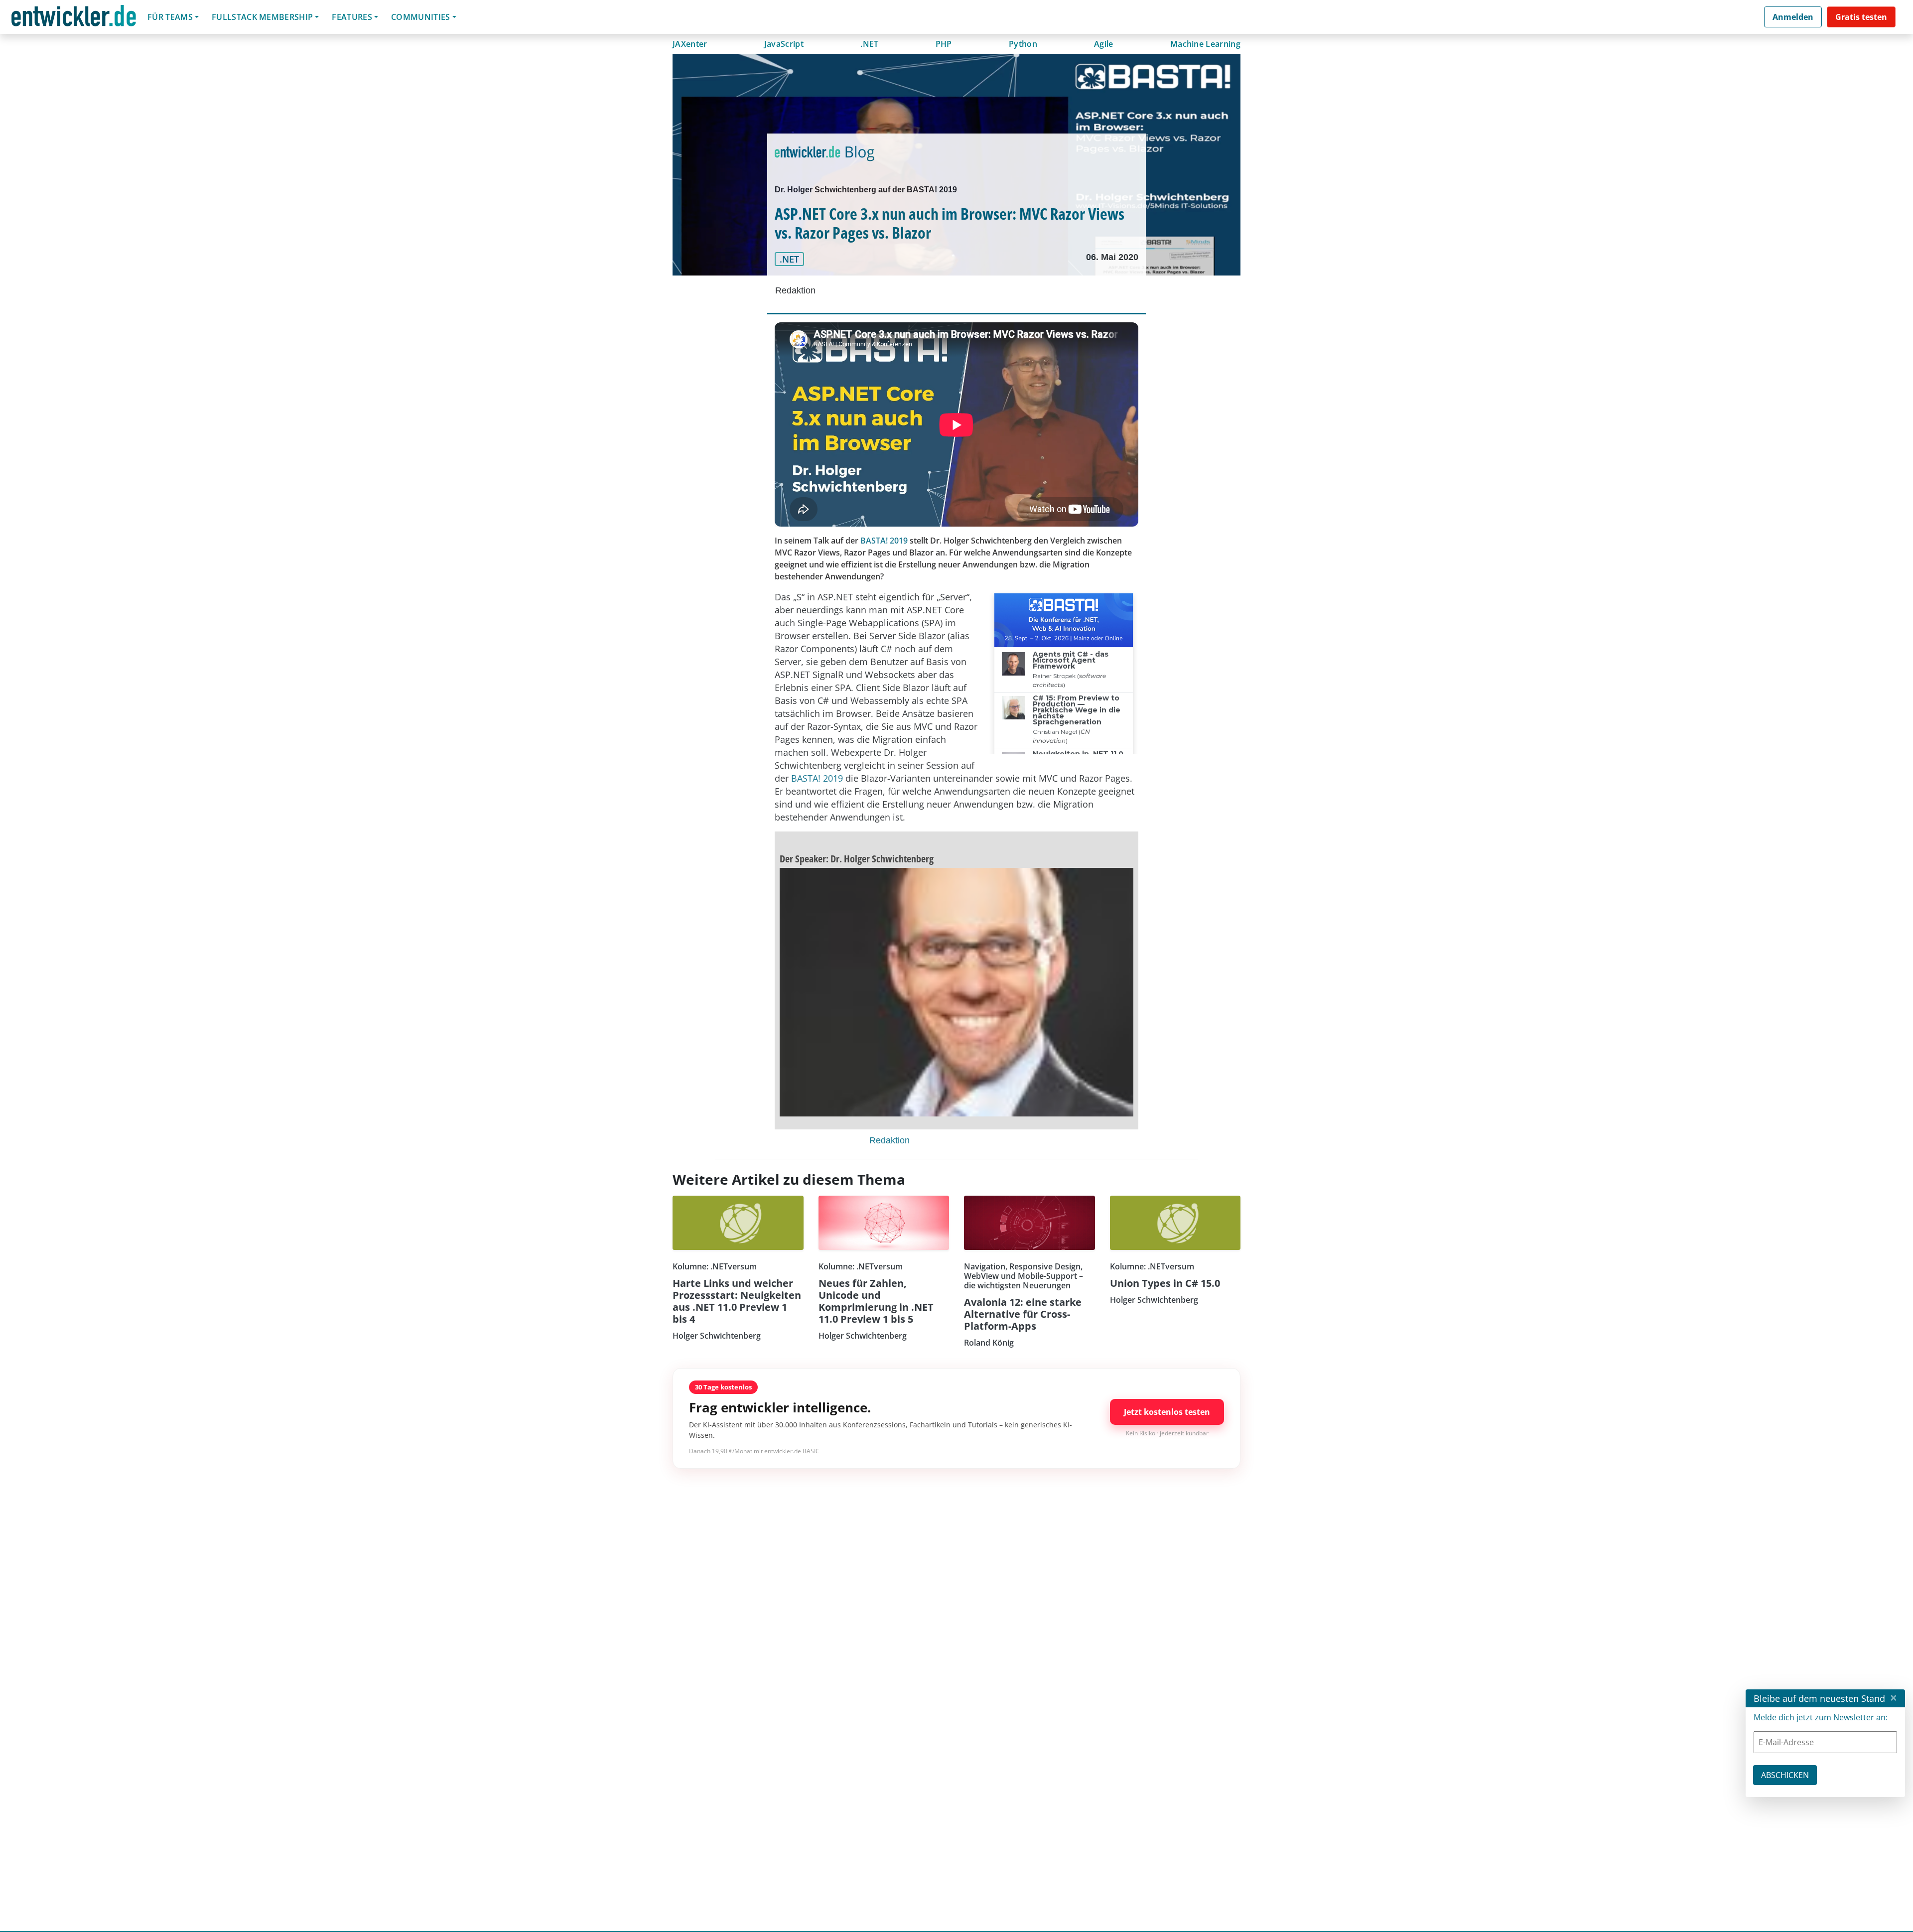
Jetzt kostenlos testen (1167, 1412)
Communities (421, 17)
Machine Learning (1205, 44)
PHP (944, 44)
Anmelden (1793, 17)
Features (352, 17)
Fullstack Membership (262, 17)
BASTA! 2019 (884, 541)
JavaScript (784, 44)
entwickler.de (74, 19)
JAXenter (690, 44)
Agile (1104, 44)
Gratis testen (1861, 17)
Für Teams (170, 17)
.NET (869, 44)
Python (1023, 44)
